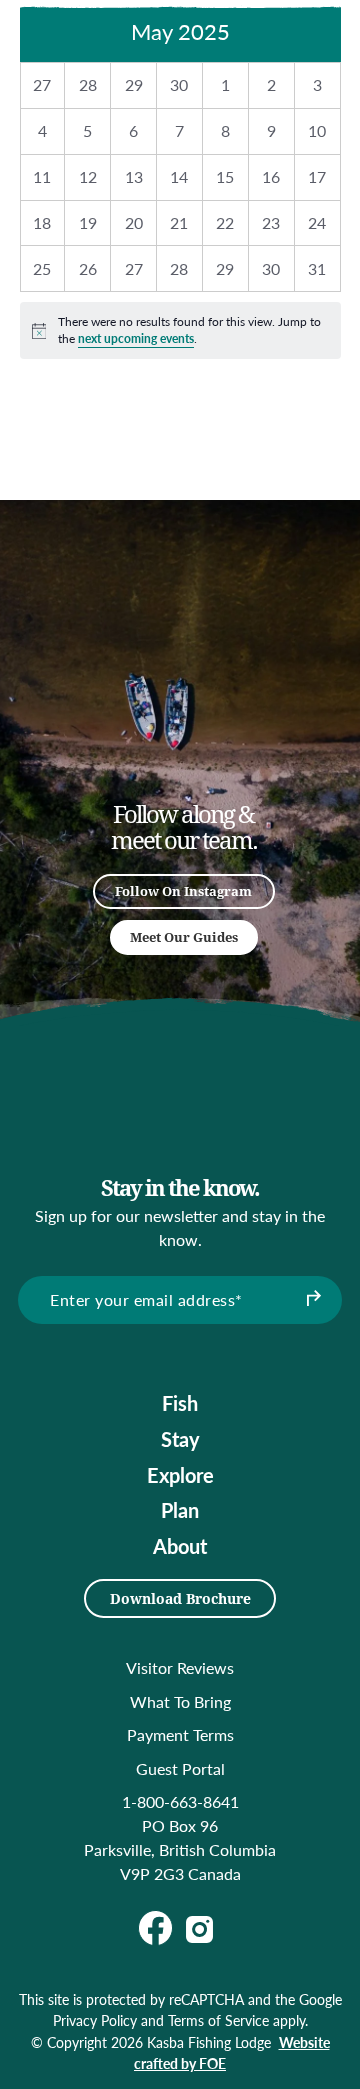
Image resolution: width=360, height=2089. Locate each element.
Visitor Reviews (180, 1667)
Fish (180, 1403)
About (180, 1546)
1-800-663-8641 (180, 1801)
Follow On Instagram (183, 891)
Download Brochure (180, 1598)
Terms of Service (218, 2020)
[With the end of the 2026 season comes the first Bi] (108, 699)
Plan (180, 1510)
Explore (180, 1475)
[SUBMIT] (312, 1300)
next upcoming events (136, 338)
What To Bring (180, 1701)
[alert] (180, 330)
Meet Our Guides (184, 937)
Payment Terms (180, 1734)
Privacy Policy (95, 2020)
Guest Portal (180, 1768)
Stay (180, 1439)
